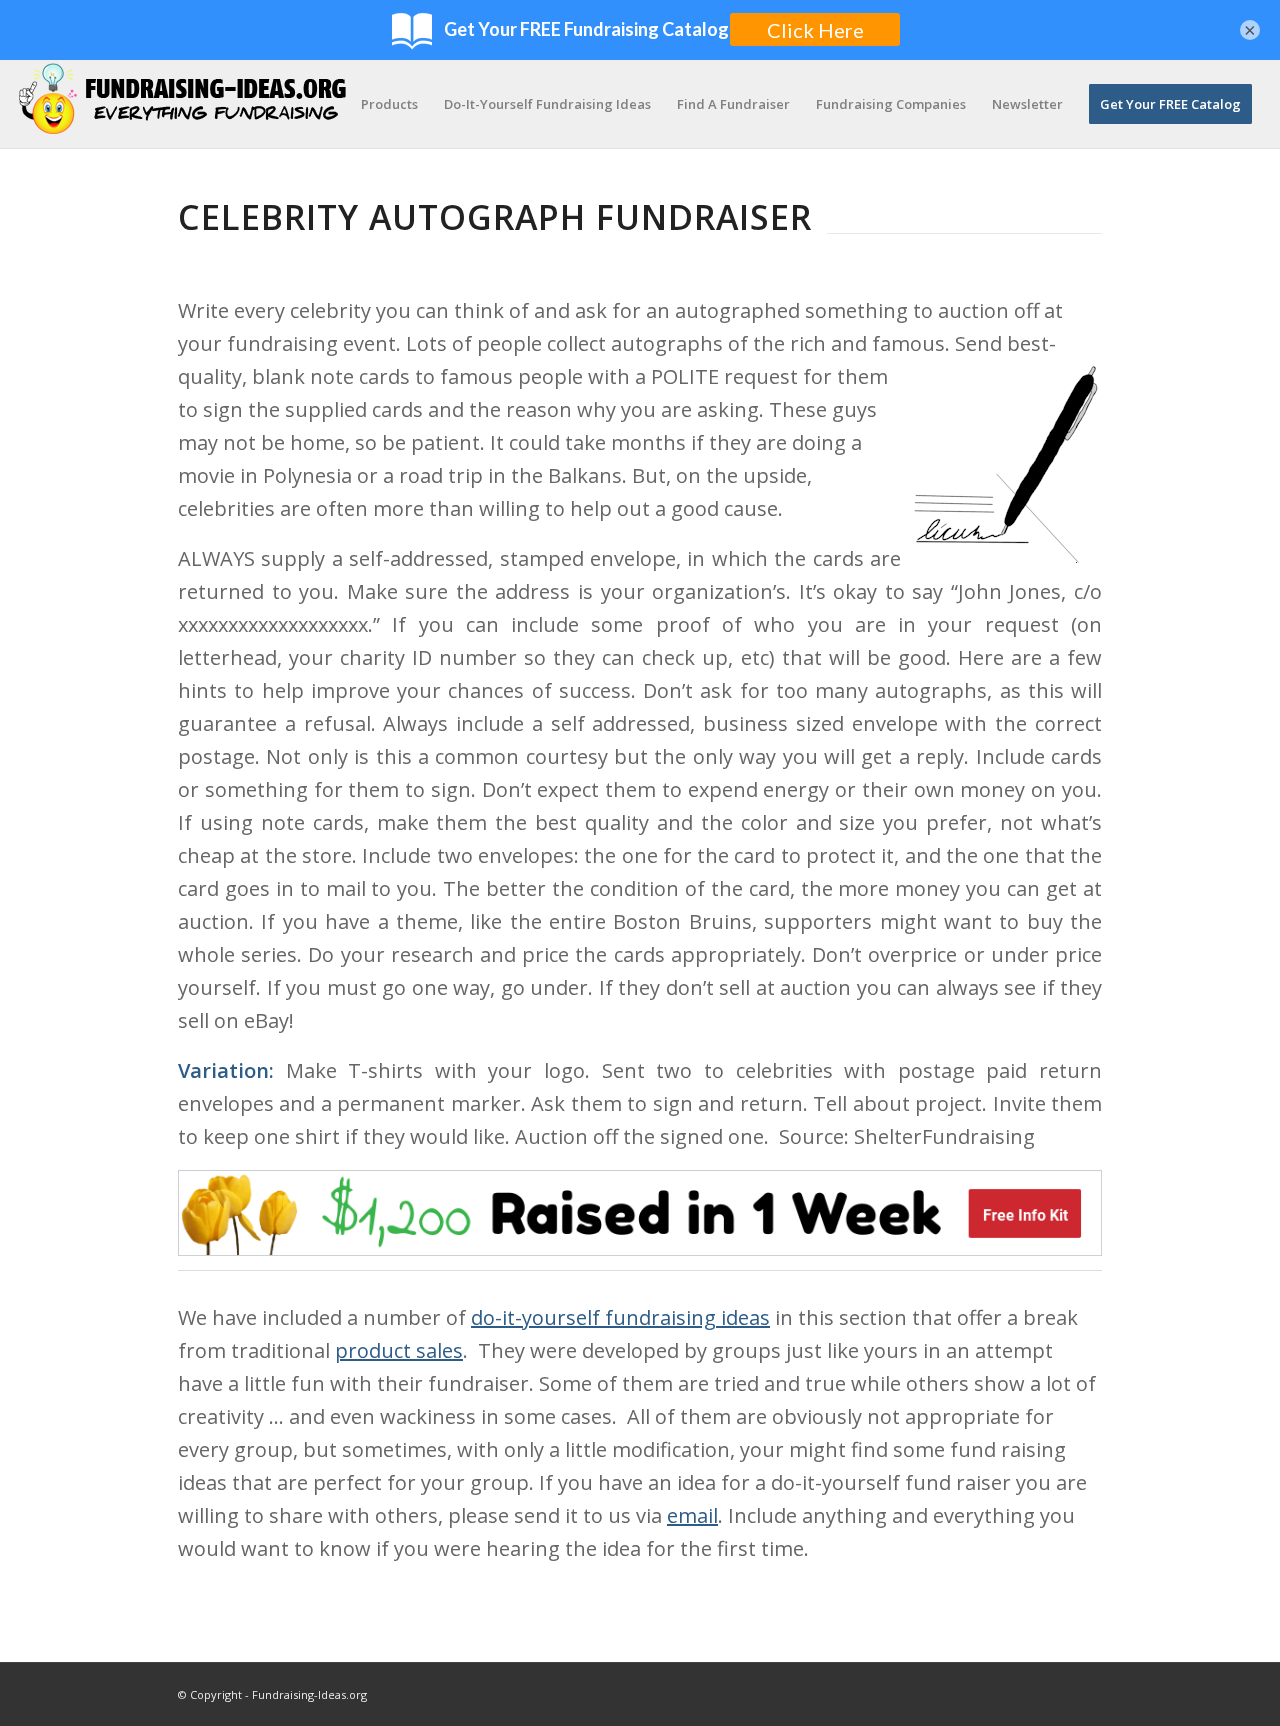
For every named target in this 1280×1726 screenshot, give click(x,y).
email (692, 1515)
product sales (399, 1350)
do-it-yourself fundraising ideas (620, 1317)
